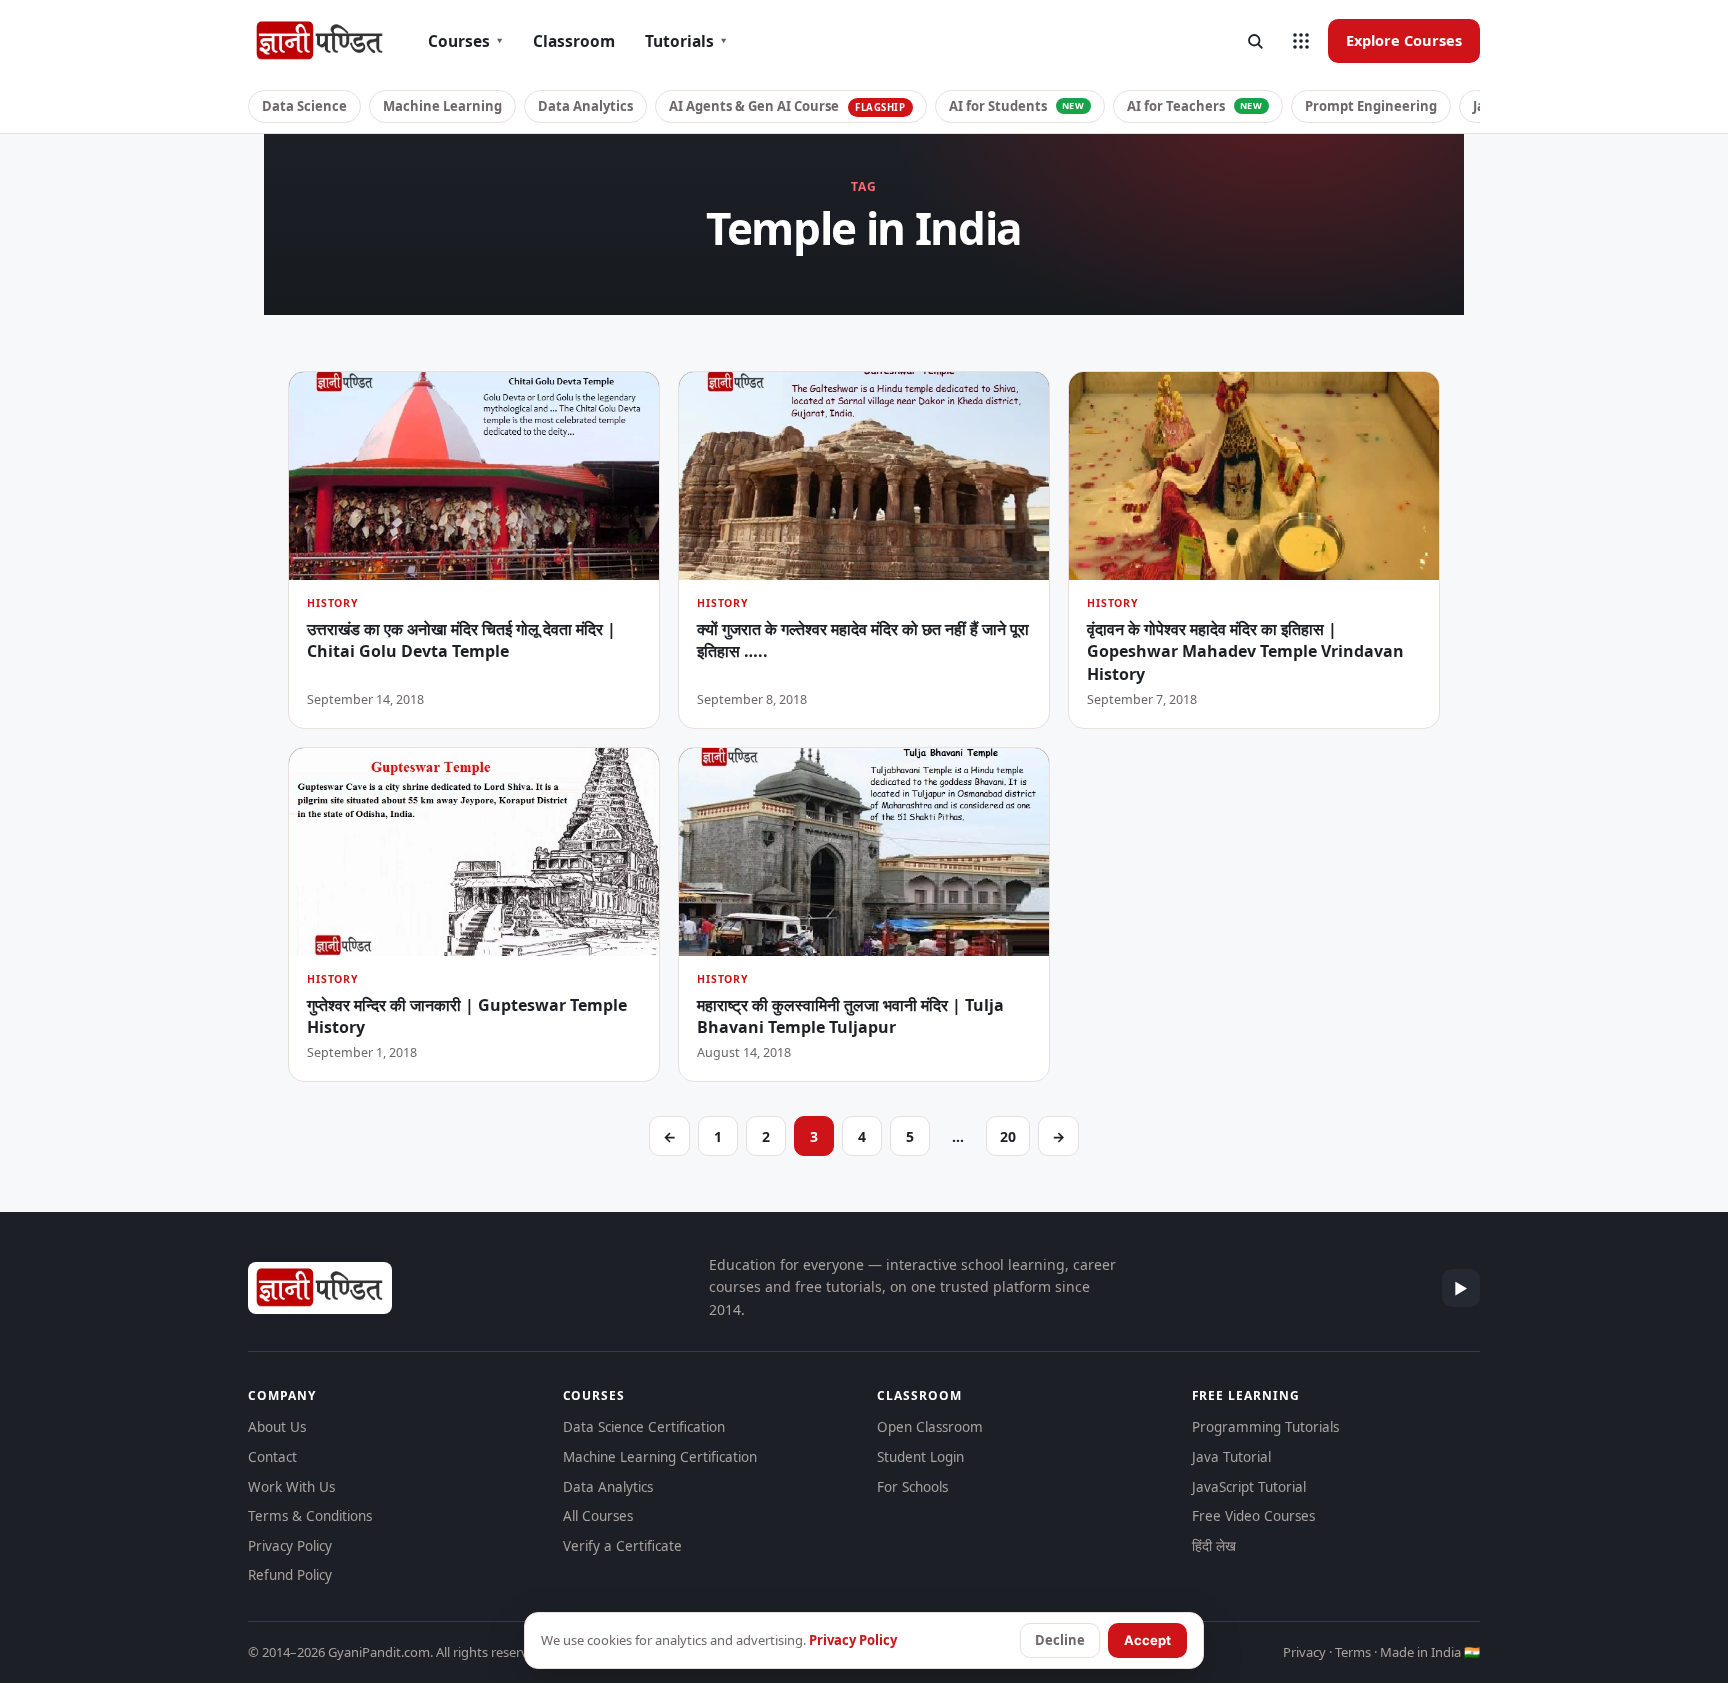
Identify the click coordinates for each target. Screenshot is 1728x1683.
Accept (1147, 1640)
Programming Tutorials (1265, 1427)
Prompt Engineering (1371, 106)
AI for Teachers (1195, 106)
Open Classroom (930, 1427)
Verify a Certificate (622, 1546)
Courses (465, 41)
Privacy (1304, 1652)
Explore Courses (1404, 40)
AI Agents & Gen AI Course (787, 106)
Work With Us (291, 1487)
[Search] (1255, 41)
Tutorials (686, 41)
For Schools (912, 1487)
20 (1008, 1136)
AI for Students (1017, 106)
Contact (272, 1457)
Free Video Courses (1253, 1516)
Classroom (574, 41)
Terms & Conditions (310, 1516)
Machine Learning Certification (660, 1457)
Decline (1060, 1640)
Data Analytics (585, 106)
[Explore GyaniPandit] (1301, 41)
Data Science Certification (644, 1427)
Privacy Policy (290, 1546)
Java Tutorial (1231, 1457)
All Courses (598, 1516)
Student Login (920, 1457)
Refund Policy (290, 1575)
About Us (277, 1427)
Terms (1353, 1652)
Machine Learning (442, 106)
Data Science (304, 106)
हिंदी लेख (1214, 1546)
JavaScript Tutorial (1249, 1487)
